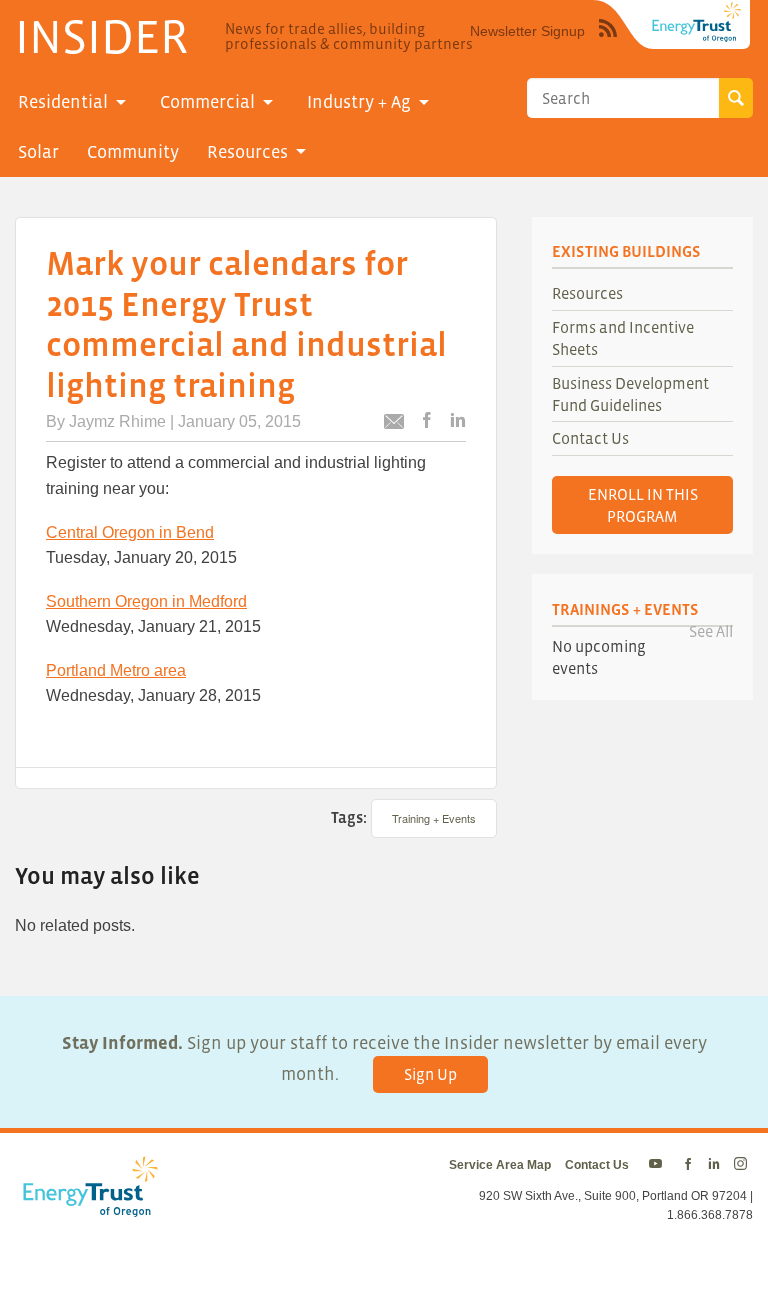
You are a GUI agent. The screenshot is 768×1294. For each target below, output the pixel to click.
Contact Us (590, 438)
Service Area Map (500, 1165)
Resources (247, 152)
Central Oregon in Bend (130, 532)
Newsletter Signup (527, 31)
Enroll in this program (643, 505)
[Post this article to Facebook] (427, 421)
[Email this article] (394, 424)
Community (133, 152)
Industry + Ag (359, 102)
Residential (63, 102)
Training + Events (434, 818)
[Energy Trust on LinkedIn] (714, 1165)
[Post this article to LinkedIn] (458, 421)
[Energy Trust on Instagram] (743, 1165)
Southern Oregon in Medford (146, 601)
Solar (38, 152)
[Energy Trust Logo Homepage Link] (87, 1207)
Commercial (207, 102)
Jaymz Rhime (117, 421)
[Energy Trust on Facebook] (688, 1165)
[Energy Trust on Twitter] (658, 1165)
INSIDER (101, 36)
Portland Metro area (116, 670)
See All (711, 631)
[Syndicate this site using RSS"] (608, 43)
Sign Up (430, 1074)
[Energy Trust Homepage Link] (697, 22)
